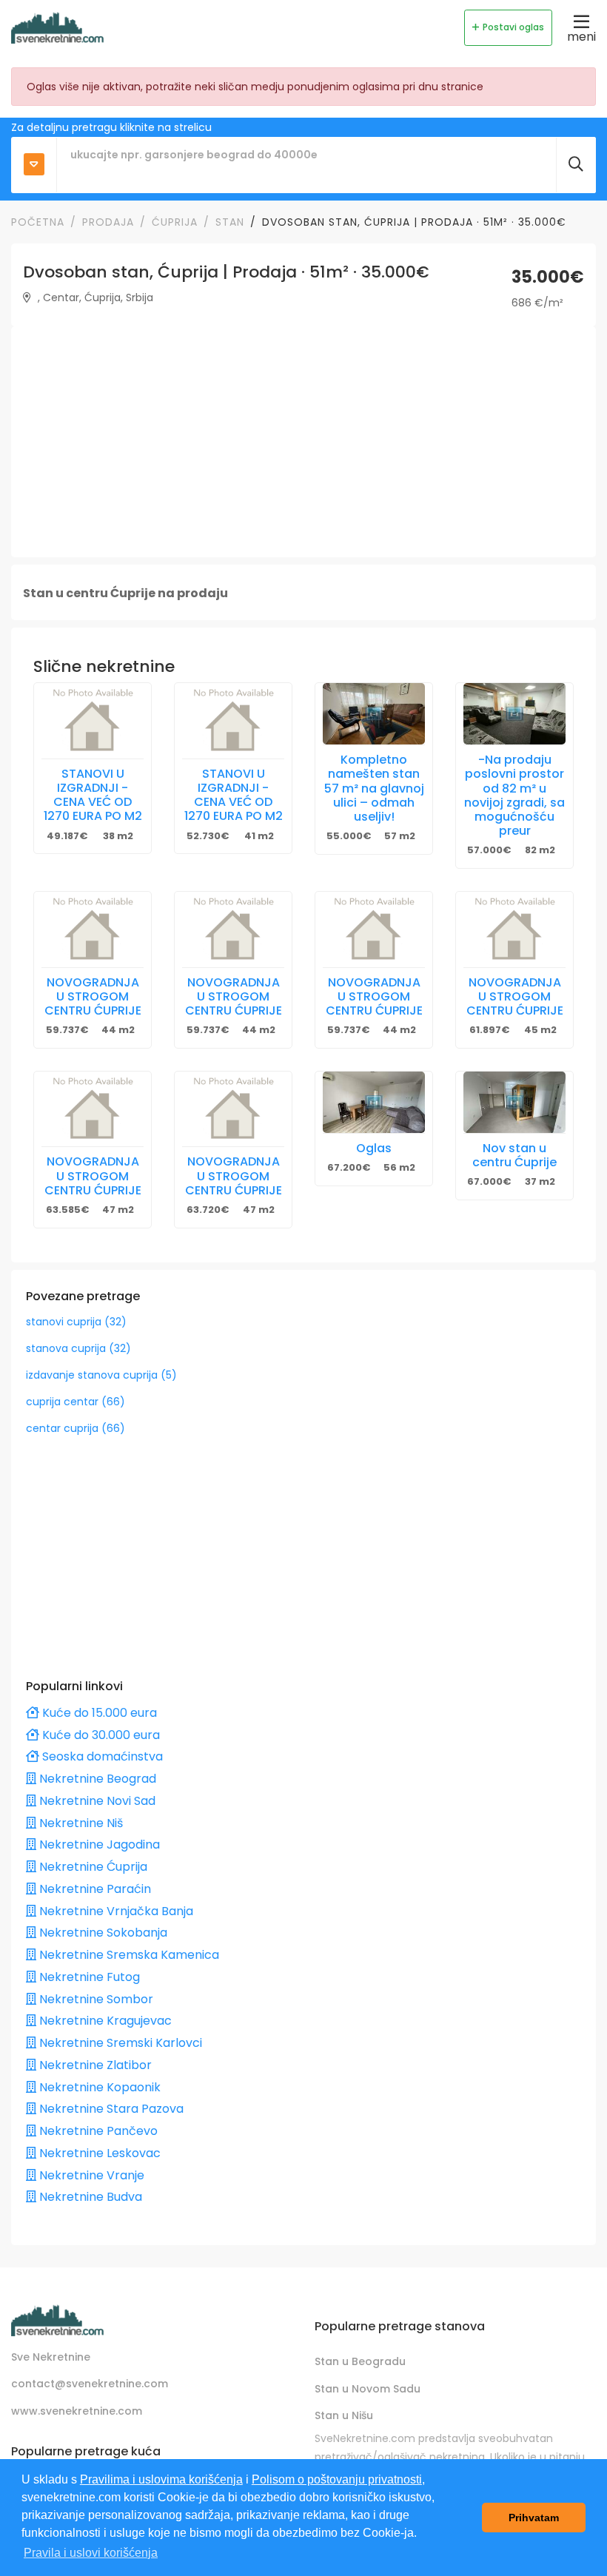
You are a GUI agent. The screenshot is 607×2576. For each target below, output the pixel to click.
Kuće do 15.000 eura (98, 1713)
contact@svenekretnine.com (90, 2384)
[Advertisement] (303, 442)
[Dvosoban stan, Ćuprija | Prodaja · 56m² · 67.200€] (374, 1102)
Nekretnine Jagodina (98, 1844)
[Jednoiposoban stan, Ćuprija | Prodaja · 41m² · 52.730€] (233, 720)
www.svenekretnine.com (77, 2411)
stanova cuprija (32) (78, 1348)
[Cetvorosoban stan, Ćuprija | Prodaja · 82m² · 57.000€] (514, 714)
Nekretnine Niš (80, 1823)
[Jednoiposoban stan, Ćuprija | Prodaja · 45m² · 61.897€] (514, 929)
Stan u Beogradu (360, 2361)
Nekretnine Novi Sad (96, 1801)
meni (581, 37)
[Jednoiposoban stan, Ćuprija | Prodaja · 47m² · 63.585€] (93, 1109)
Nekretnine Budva (89, 2197)
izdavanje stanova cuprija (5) (101, 1375)
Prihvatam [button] (534, 2518)
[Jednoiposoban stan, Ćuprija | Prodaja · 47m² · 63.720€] (233, 1109)
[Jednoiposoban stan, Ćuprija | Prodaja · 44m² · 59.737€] (93, 929)
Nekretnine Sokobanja (102, 1933)
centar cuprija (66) (76, 1428)
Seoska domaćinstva (101, 1756)
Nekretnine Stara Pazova (110, 2109)
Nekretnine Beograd (96, 1779)
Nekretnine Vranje (90, 2175)
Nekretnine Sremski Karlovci (119, 2043)
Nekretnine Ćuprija (92, 1867)
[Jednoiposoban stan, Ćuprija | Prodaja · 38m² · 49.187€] (93, 720)
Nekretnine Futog (88, 1977)
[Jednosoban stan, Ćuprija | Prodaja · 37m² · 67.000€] (514, 1102)
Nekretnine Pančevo (97, 2131)
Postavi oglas (513, 27)
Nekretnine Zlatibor (94, 2065)
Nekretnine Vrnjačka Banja (115, 1911)
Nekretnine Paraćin (94, 1889)
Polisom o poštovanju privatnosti (337, 2479)
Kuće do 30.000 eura (100, 1735)
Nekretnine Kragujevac (104, 2021)
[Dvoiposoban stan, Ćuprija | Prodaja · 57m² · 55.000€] (374, 714)
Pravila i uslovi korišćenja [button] (91, 2553)
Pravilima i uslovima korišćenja (161, 2479)
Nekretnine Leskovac (98, 2153)
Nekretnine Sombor (95, 1999)
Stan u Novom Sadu (368, 2389)
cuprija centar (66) (76, 1402)
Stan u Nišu (344, 2415)
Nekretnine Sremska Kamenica (128, 1955)
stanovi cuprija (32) (76, 1322)
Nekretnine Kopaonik (98, 2087)
